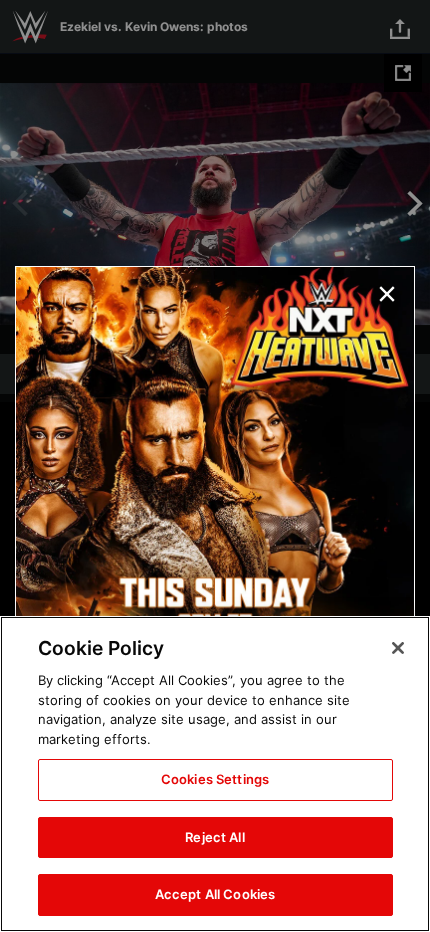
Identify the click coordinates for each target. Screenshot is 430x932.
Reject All (214, 837)
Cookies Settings (215, 779)
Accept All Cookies (215, 894)
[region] (215, 774)
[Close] (398, 648)
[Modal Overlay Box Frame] (215, 466)
